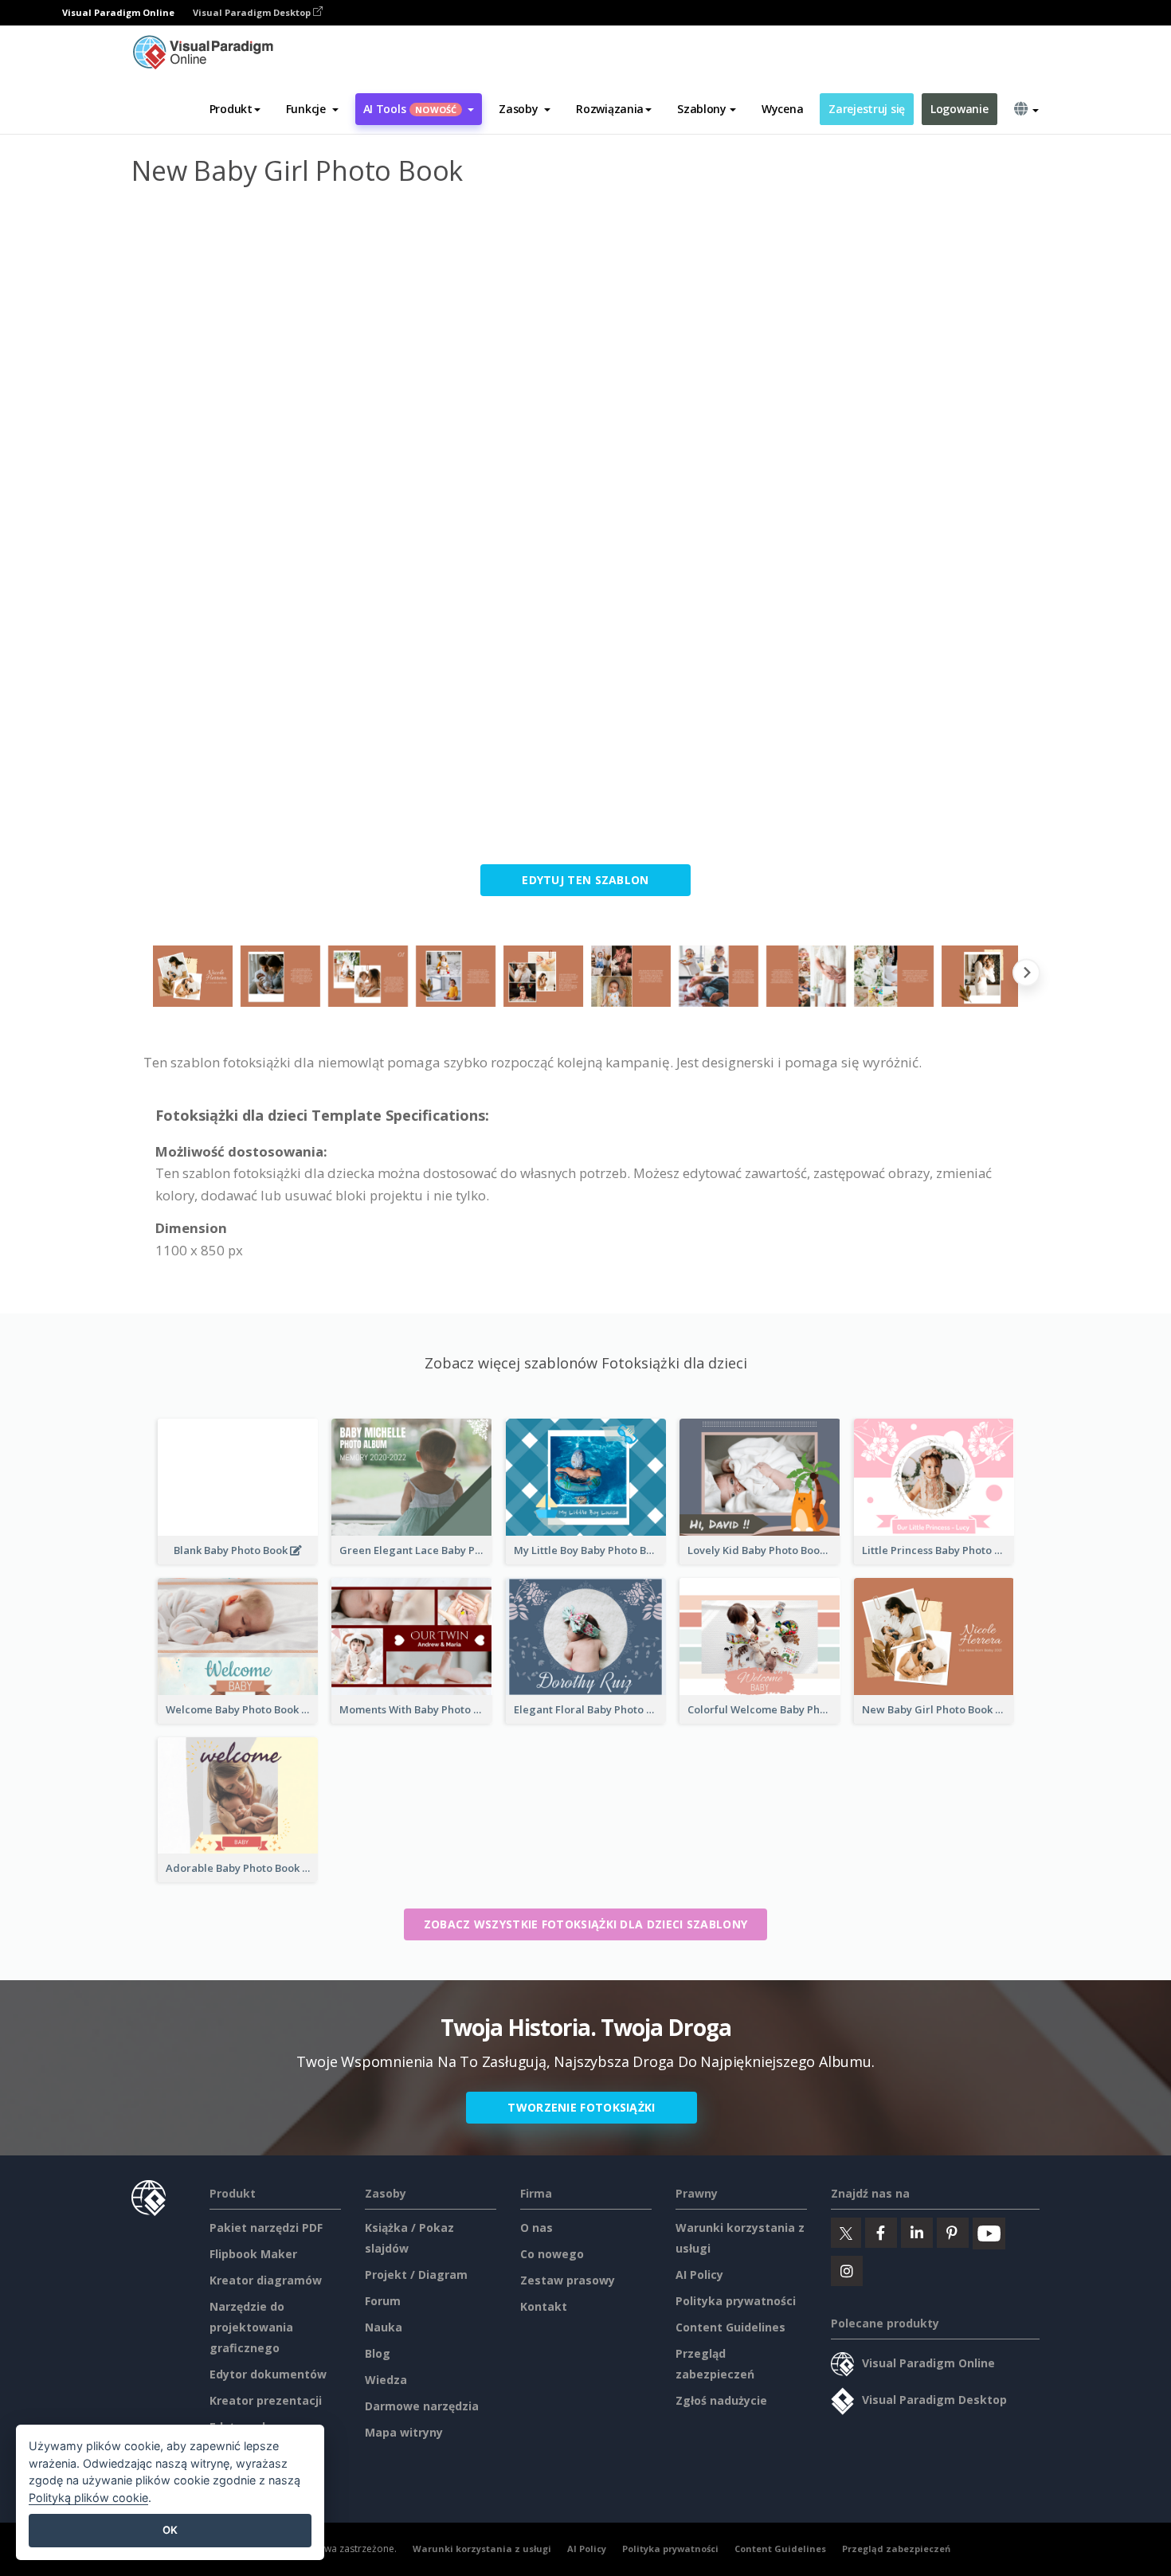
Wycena (782, 109)
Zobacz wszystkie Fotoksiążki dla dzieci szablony (585, 1924)
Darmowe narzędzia (422, 2406)
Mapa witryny (404, 2432)
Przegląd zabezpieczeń (896, 2549)
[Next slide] (1026, 976)
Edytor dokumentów (268, 2374)
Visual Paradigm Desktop (253, 12)
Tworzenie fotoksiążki (581, 2107)
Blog (378, 2353)
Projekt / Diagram (416, 2275)
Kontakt (544, 2306)
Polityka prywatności (736, 2301)
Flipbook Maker (253, 2254)
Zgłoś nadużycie (721, 2400)
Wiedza (386, 2380)
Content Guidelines (730, 2327)
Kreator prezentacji (266, 2400)
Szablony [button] (702, 109)
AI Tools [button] (410, 109)
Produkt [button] (231, 109)
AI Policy (699, 2275)
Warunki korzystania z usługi (482, 2549)
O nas (537, 2228)
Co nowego (552, 2254)
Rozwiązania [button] (610, 109)
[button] (312, 109)
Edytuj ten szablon (585, 880)
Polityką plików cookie (88, 2498)
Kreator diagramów (266, 2280)
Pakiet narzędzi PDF (266, 2228)
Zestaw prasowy (568, 2280)
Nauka (384, 2327)
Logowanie (959, 109)
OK (170, 2530)
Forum (383, 2301)
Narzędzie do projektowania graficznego (251, 2327)
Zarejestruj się (867, 109)
